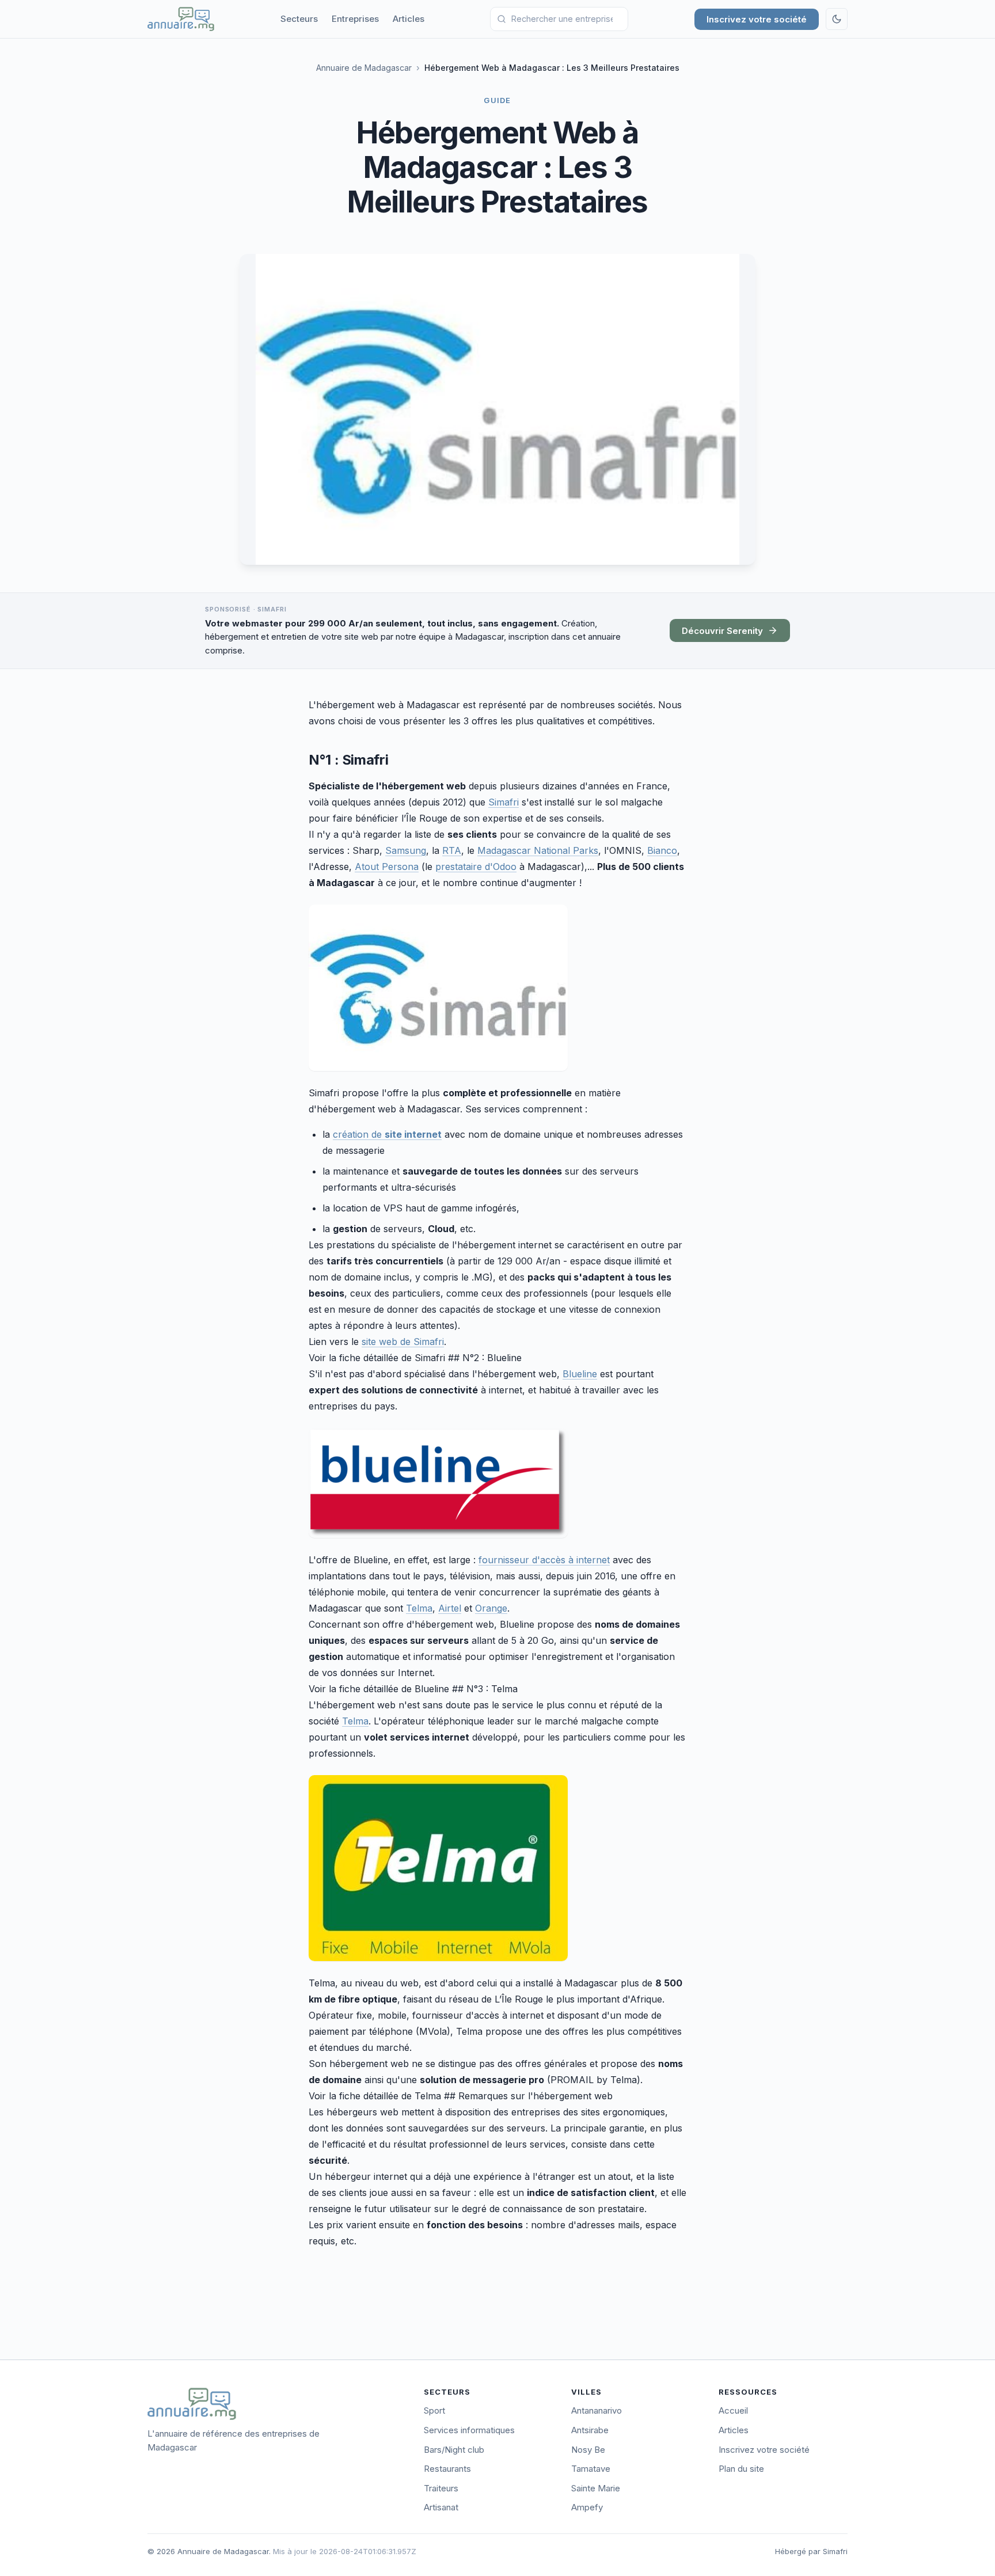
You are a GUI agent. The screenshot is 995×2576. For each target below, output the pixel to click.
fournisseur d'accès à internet (544, 1560)
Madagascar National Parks (538, 850)
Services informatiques (469, 2430)
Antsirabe (590, 2430)
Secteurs (299, 19)
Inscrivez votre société (757, 19)
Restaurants (447, 2469)
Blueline (580, 1374)
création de (387, 1134)
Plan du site (741, 2469)
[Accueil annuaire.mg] (181, 19)
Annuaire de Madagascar (364, 68)
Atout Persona (387, 867)
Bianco (662, 850)
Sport (434, 2410)
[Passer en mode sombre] (837, 19)
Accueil (733, 2410)
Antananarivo (597, 2410)
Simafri (504, 802)
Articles (409, 19)
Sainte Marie (596, 2488)
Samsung (406, 850)
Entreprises (355, 19)
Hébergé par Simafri (811, 2551)
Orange (491, 1608)
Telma (419, 1608)
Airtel (450, 1608)
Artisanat (441, 2507)
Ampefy (587, 2507)
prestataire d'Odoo (476, 867)
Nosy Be (588, 2450)
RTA (452, 850)
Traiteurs (441, 2488)
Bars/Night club (454, 2450)
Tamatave (591, 2469)
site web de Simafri (403, 1342)
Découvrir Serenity (722, 631)
